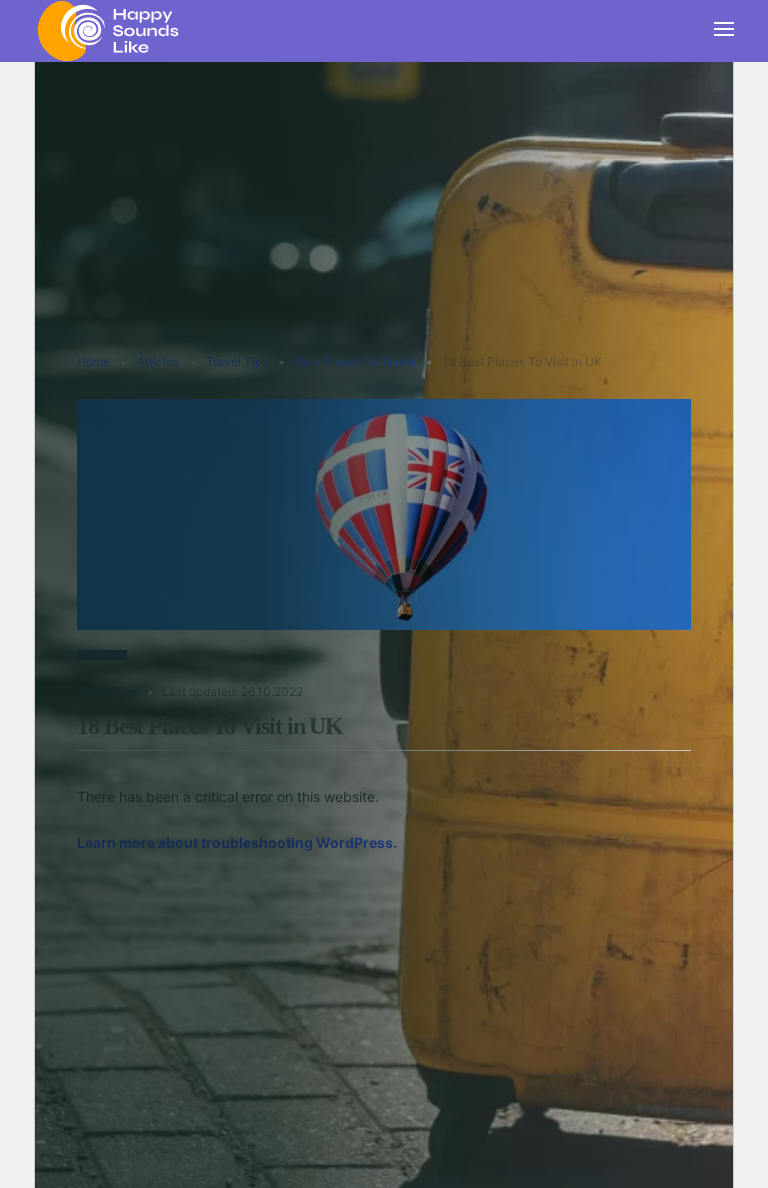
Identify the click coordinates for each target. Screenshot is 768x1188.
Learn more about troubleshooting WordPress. (237, 842)
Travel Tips (237, 361)
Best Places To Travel (355, 361)
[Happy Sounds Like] (109, 29)
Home (93, 361)
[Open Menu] (724, 30)
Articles (158, 361)
